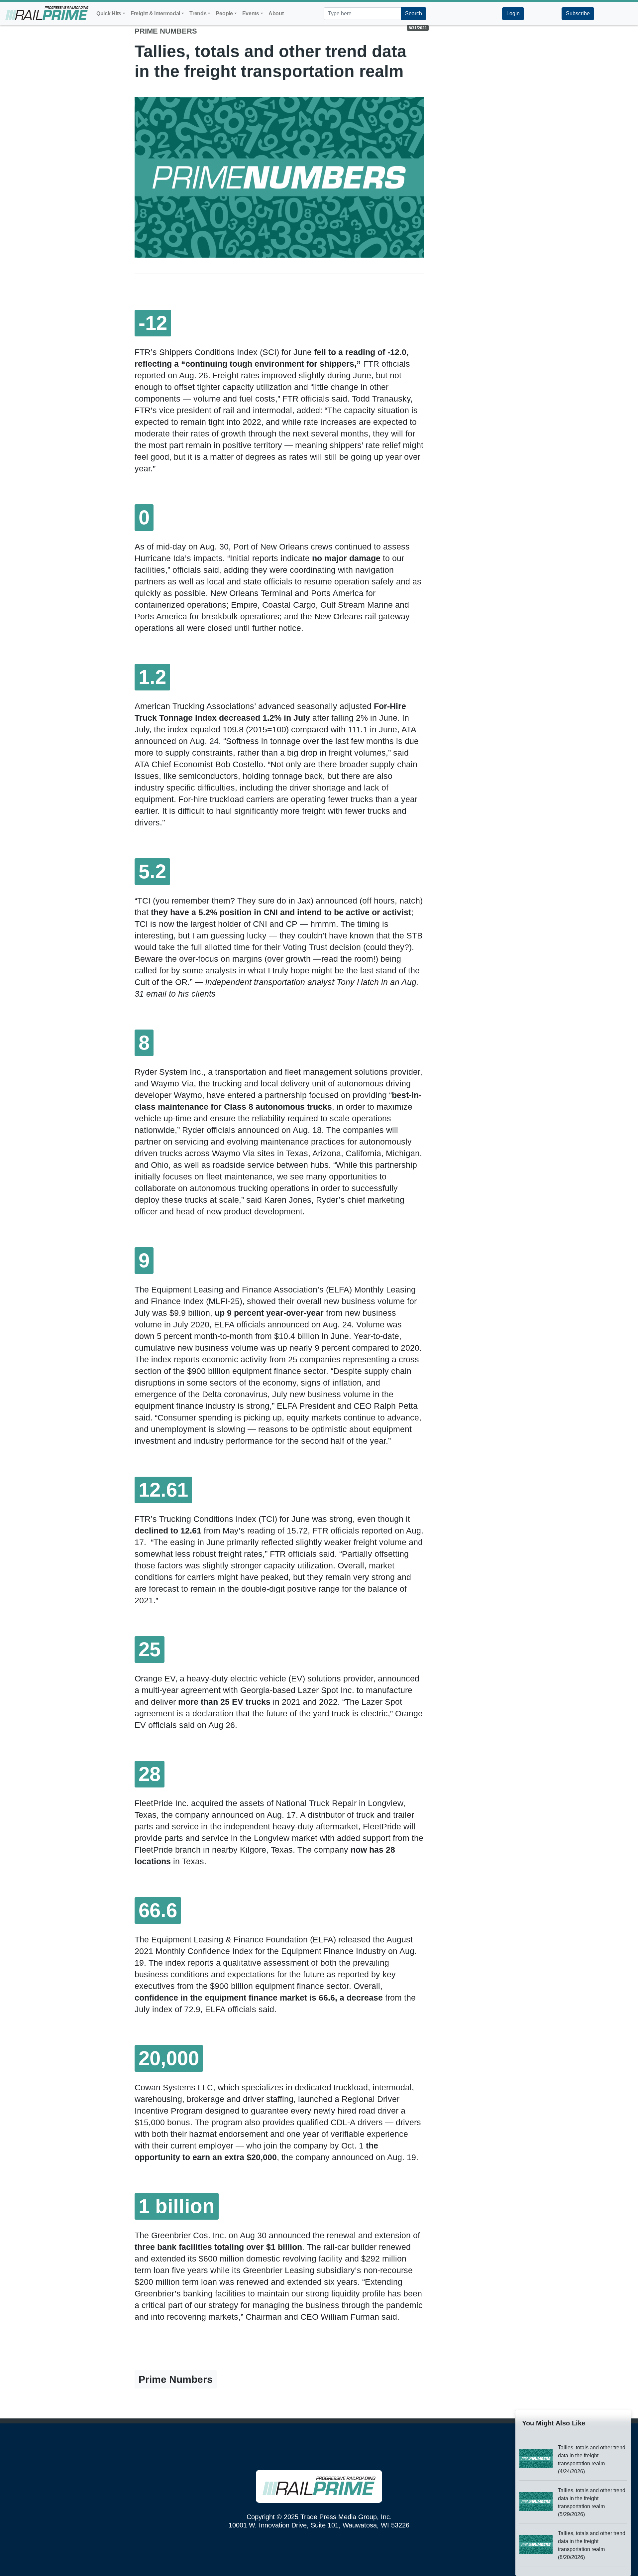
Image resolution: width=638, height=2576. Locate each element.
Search (414, 13)
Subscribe (578, 13)
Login (513, 13)
